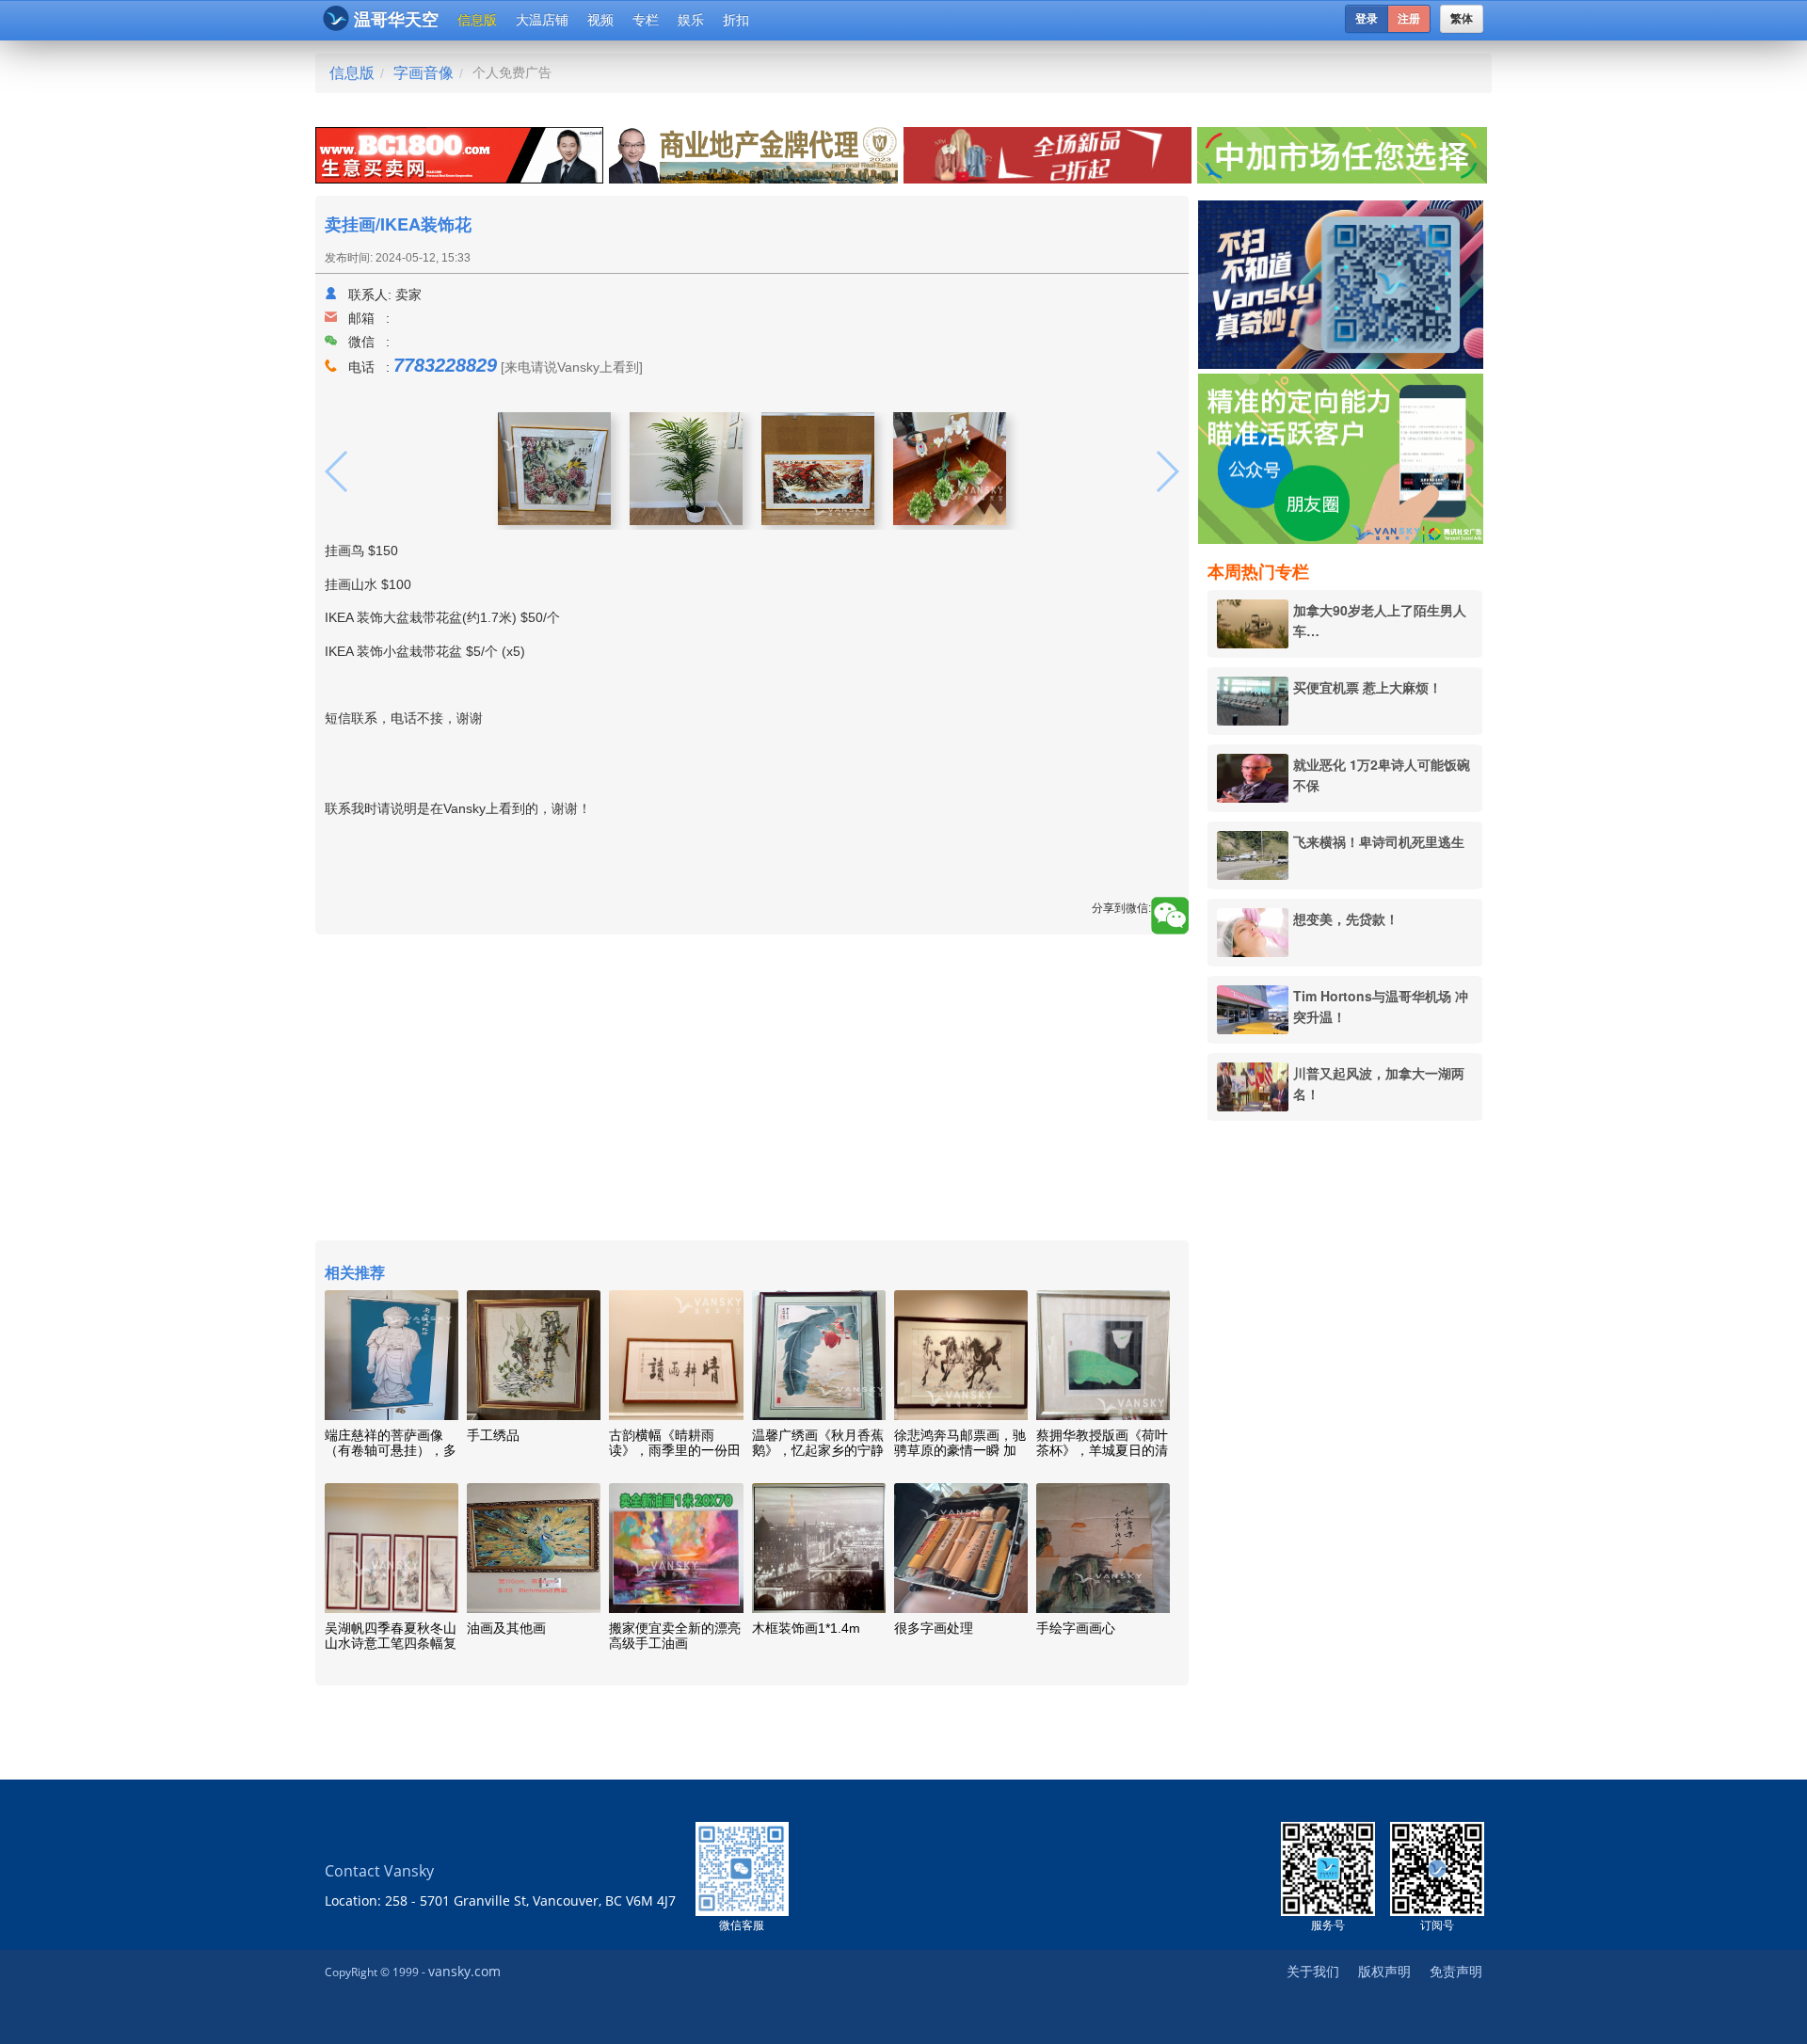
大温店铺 (542, 20)
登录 (1367, 19)
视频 (600, 20)
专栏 (646, 20)
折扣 (736, 20)
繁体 (1462, 19)
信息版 (477, 20)
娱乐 (691, 20)
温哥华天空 (396, 20)
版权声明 (1384, 1971)
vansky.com (464, 1971)
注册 (1409, 19)
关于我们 (1313, 1971)
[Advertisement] (1345, 1422)
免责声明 (1456, 1971)
